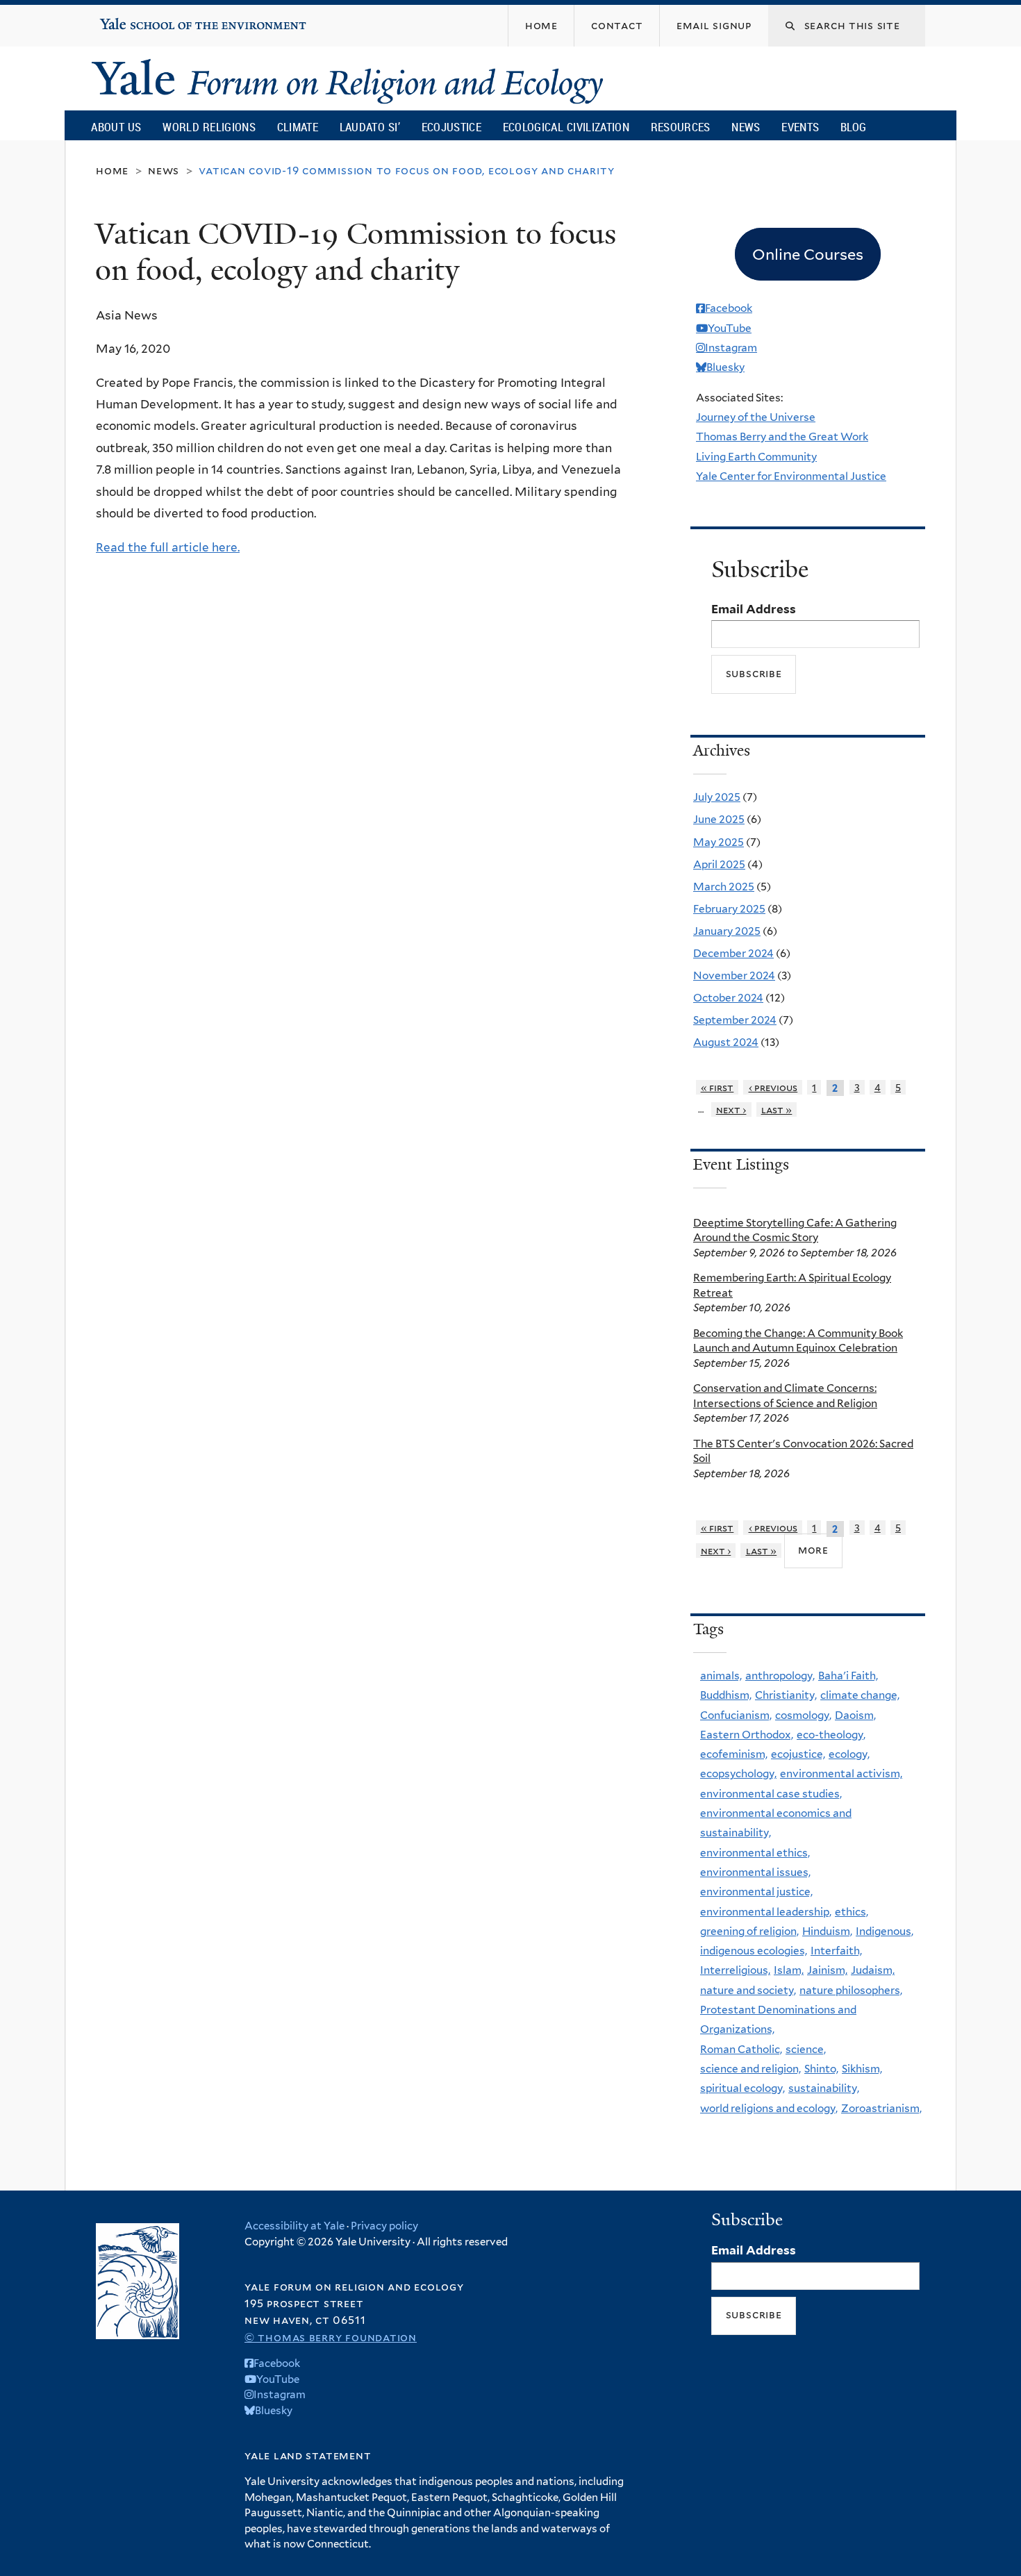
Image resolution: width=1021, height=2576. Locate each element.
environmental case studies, (771, 1794)
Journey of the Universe (756, 417)
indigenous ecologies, (754, 1951)
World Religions (209, 127)
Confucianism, (736, 1715)
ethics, (852, 1912)
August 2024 (726, 1042)
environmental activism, (841, 1773)
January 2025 (727, 931)
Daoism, (855, 1715)
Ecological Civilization (566, 127)
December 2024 (733, 953)
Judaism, (873, 1970)
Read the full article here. (168, 547)
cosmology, (803, 1715)
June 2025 (719, 819)
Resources (681, 127)
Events (800, 127)
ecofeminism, (734, 1754)
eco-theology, (831, 1735)
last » (777, 1110)
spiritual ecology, (742, 2088)
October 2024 (728, 998)
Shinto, (821, 2069)
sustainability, (824, 2088)
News (746, 127)
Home (112, 171)
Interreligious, (735, 1970)
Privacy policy (384, 2226)
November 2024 (734, 975)
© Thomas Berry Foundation (331, 2337)
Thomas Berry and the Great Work (782, 437)
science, (806, 2049)
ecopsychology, (738, 1773)
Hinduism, (827, 1931)
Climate (298, 127)
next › (731, 1110)
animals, (721, 1676)
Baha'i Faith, (848, 1676)
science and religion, (750, 2069)
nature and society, (748, 1990)
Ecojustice (451, 127)
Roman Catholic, (741, 2049)
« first (717, 1087)
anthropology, (780, 1676)
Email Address (754, 609)
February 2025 (729, 909)
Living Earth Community (756, 457)
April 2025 (719, 864)
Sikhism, (862, 2069)
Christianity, (786, 1695)
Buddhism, (726, 1695)
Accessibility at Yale (294, 2226)
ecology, (849, 1754)
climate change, (860, 1695)
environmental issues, (755, 1872)
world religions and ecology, (769, 2108)
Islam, (789, 1970)
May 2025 (719, 842)
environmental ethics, (755, 1853)
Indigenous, (885, 1931)
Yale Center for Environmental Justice (791, 476)
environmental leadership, (766, 1912)
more (813, 1550)
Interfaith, (836, 1951)
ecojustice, (798, 1754)
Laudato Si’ (370, 127)
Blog (853, 127)
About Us (116, 127)
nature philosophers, (851, 1990)
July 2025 (717, 797)
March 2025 (724, 887)
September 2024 (735, 1020)
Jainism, (827, 1970)
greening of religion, (749, 1931)
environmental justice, (756, 1892)
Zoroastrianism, (881, 2108)
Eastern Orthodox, (747, 1735)
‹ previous (773, 1087)
